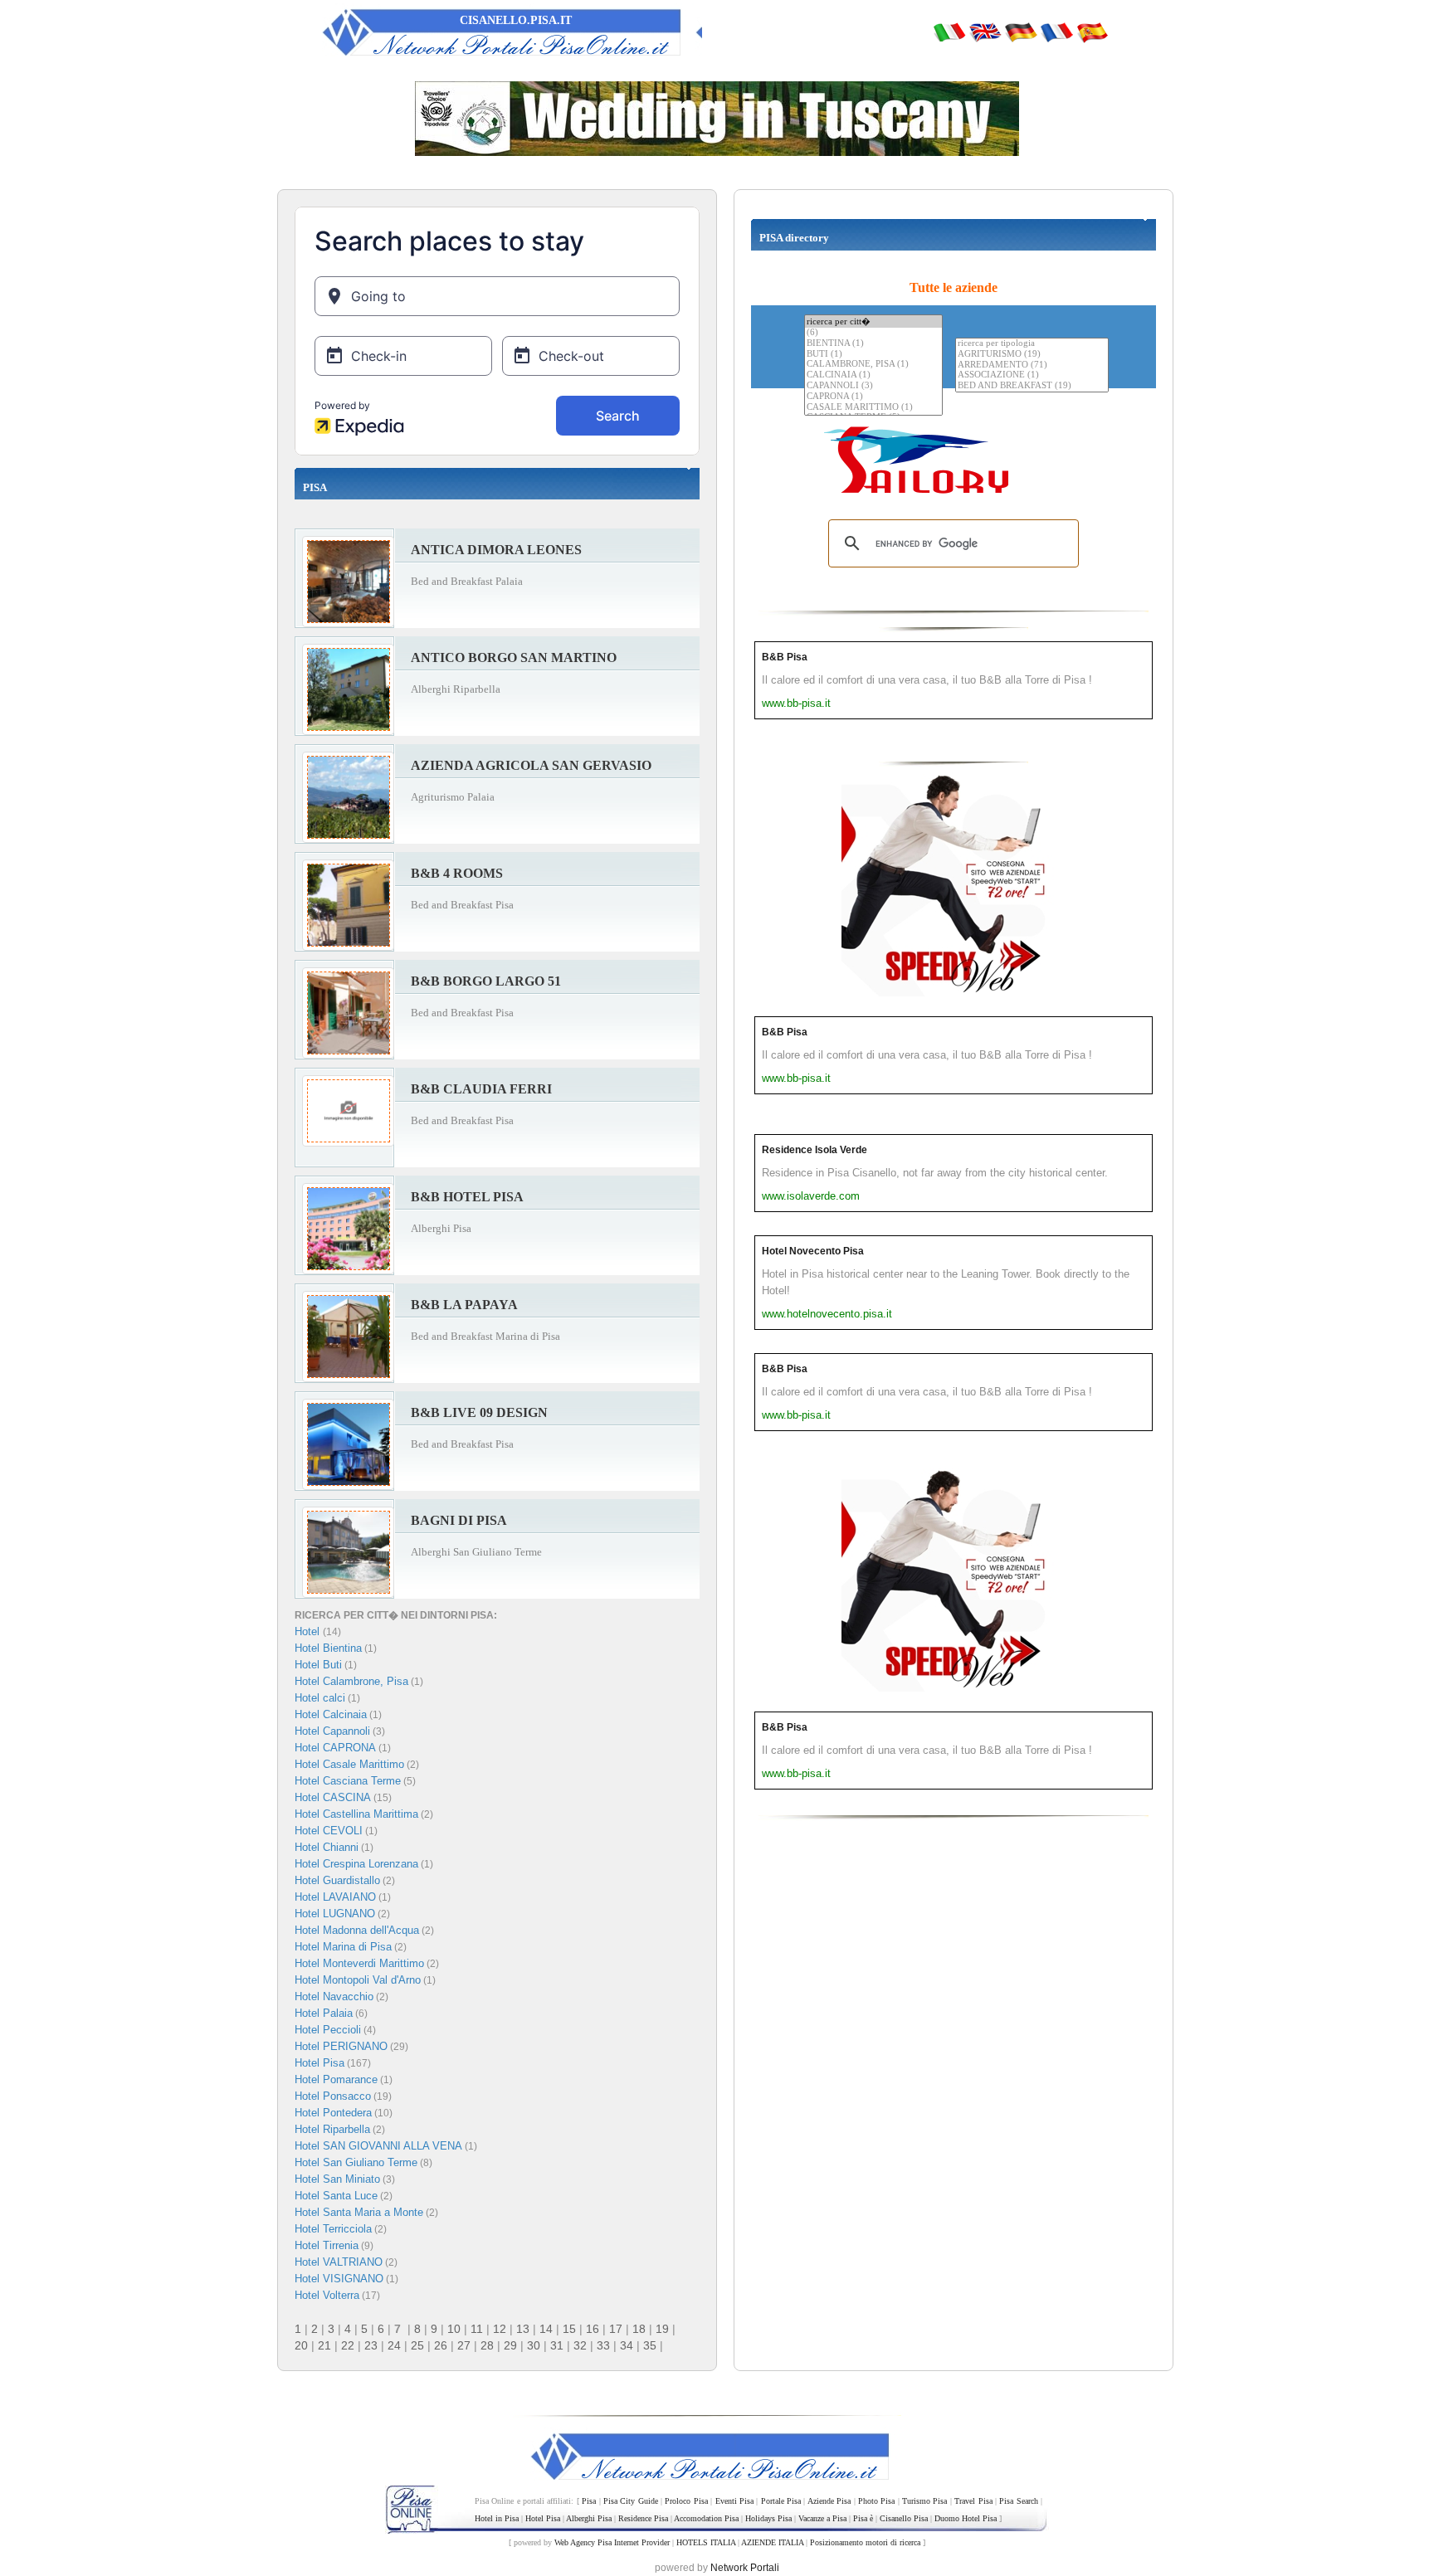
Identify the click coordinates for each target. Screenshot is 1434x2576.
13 (523, 2329)
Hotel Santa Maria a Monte (359, 2212)
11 (477, 2329)
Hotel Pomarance (336, 2079)
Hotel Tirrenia (327, 2245)
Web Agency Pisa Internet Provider (612, 2542)
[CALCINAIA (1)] (873, 375)
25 (417, 2345)
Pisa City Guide (631, 2501)
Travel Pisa (973, 2501)
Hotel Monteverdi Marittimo (359, 1963)
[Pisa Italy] (985, 32)
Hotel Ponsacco (333, 2096)
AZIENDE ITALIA (772, 2542)
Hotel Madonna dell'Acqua (357, 1930)
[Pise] (1056, 32)
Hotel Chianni (327, 1847)
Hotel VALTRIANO (339, 2262)
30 (534, 2345)
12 (500, 2329)
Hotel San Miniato (337, 2179)
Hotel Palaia (324, 2013)
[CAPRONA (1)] (873, 397)
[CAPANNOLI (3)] (873, 386)
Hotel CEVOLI (329, 1831)
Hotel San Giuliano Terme (356, 2162)
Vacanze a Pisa (822, 2518)
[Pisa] (949, 32)
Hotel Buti (318, 1665)
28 (487, 2345)
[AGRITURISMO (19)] (1032, 355)
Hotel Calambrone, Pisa (351, 1681)
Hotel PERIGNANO (341, 2046)
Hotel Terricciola (333, 2229)
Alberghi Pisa (589, 2518)
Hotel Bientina (328, 1648)
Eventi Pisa (734, 2501)
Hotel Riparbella (332, 2129)
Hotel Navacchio (334, 1997)
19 (662, 2329)
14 (546, 2329)
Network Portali (745, 2568)
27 (464, 2345)
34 (627, 2345)
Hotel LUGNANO (335, 1914)
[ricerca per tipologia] (1032, 344)
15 (569, 2329)
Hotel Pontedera (333, 2113)
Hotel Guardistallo (337, 1880)
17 (616, 2329)
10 (454, 2329)
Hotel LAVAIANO (335, 1897)
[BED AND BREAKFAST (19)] (1032, 386)
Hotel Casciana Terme (348, 1781)
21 (324, 2345)
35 (650, 2345)
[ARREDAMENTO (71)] (1032, 365)
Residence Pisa (643, 2518)
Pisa (589, 2501)
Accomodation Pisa (706, 2518)
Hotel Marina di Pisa (343, 1947)
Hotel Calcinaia (331, 1714)
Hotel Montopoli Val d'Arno (358, 1980)
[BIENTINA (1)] (873, 344)
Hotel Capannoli (332, 1731)
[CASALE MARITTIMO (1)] (873, 408)
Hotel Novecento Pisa (813, 1251)
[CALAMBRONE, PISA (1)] (873, 365)
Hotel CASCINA (333, 1797)
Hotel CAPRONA (335, 1748)
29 (510, 2345)
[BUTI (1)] (873, 355)
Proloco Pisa (686, 2501)
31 (557, 2345)
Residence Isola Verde (815, 1150)
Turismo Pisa (924, 2501)
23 (371, 2345)
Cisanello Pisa (904, 2518)
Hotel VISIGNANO (339, 2279)
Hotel (309, 1631)
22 (348, 2345)
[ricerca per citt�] (873, 321)
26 (441, 2345)
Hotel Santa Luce (336, 2196)
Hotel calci (320, 1698)
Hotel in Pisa (497, 2518)
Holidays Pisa (768, 2518)
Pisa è (863, 2518)
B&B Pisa (785, 657)
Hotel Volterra (327, 2295)
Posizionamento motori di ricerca (865, 2542)
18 (639, 2329)
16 (593, 2329)
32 (580, 2345)
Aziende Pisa (829, 2501)
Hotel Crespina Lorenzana (356, 1864)
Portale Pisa (781, 2501)
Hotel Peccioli (328, 2030)
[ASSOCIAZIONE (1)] (1032, 375)
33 (603, 2345)
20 (301, 2345)
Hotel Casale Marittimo (349, 1764)
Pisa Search (1018, 2501)
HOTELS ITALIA (706, 2542)
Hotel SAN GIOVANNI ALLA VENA (378, 2146)
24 (394, 2345)
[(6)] (873, 333)
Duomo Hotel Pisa (966, 2518)
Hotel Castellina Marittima (356, 1814)
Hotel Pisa (319, 2063)
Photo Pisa (876, 2501)
